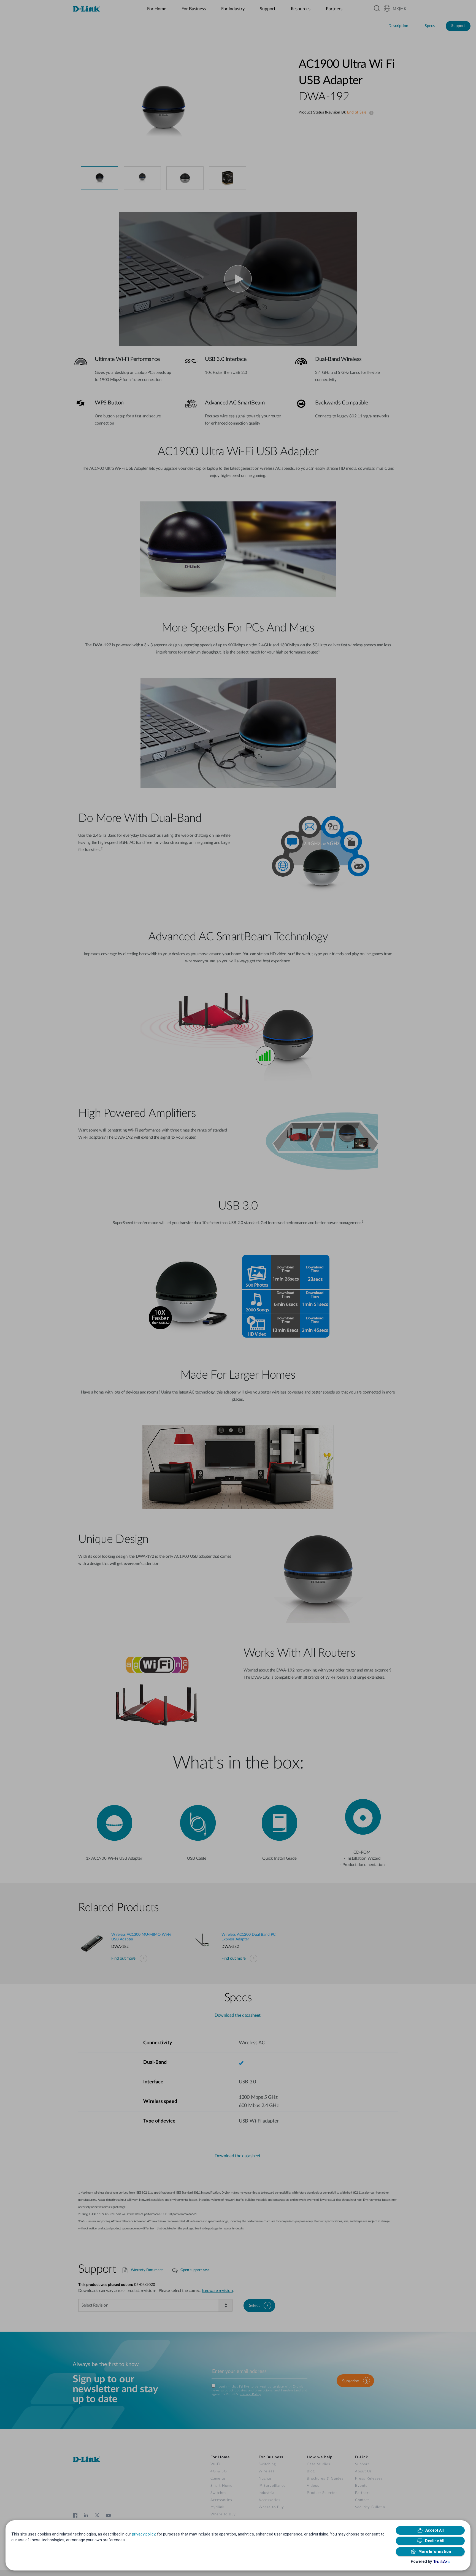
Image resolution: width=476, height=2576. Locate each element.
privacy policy (144, 2534)
